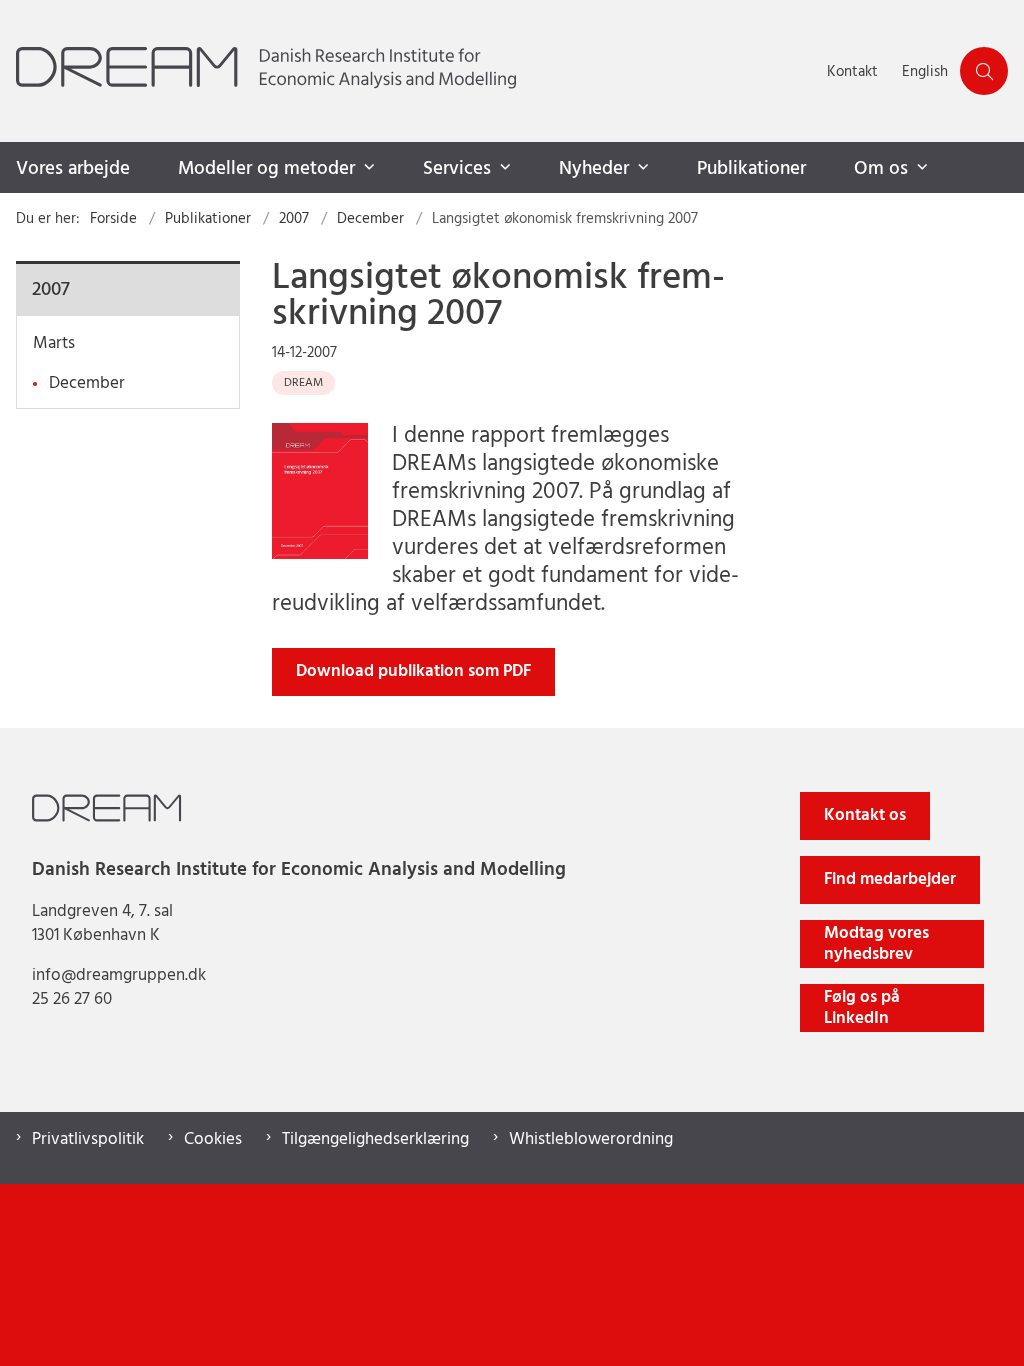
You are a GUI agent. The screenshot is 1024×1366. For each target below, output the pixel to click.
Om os (881, 169)
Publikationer (751, 169)
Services (457, 169)
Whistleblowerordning (591, 1140)
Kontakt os (865, 815)
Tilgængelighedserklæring (375, 1140)
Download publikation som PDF (413, 671)
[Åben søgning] (984, 71)
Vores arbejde (73, 169)
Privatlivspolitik (88, 1140)
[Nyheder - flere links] (641, 168)
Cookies (213, 1140)
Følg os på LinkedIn (862, 1008)
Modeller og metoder (266, 169)
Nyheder (594, 169)
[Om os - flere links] (920, 168)
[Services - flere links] (503, 168)
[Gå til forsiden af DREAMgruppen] (407, 71)
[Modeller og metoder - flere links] (367, 168)
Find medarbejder (890, 879)
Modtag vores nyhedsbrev (876, 944)
